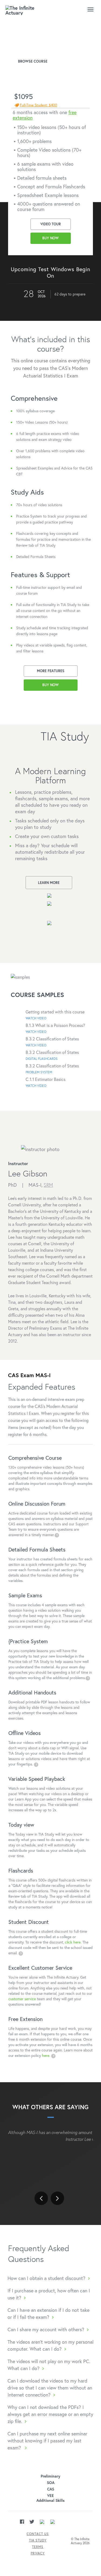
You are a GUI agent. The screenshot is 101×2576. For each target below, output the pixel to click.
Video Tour (51, 224)
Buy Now (50, 238)
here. (47, 2055)
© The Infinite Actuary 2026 (80, 2541)
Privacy (38, 2553)
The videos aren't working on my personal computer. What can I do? (50, 2345)
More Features (51, 671)
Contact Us (38, 2534)
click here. (73, 1942)
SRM (48, 1185)
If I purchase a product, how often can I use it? (49, 2294)
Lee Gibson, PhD (29, 49)
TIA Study (38, 2540)
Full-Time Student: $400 (39, 105)
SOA (51, 2483)
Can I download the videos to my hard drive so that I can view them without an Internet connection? (50, 2388)
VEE (50, 2496)
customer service (22, 1999)
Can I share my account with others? (46, 2329)
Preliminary (50, 2476)
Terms (38, 2547)
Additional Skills (50, 2500)
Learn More (49, 883)
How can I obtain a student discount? (46, 2278)
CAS (51, 2489)
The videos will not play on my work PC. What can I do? (49, 2365)
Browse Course (33, 61)
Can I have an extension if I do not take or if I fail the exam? (48, 2313)
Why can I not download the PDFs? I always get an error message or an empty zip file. (50, 2414)
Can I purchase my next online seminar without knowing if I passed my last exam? (47, 2441)
